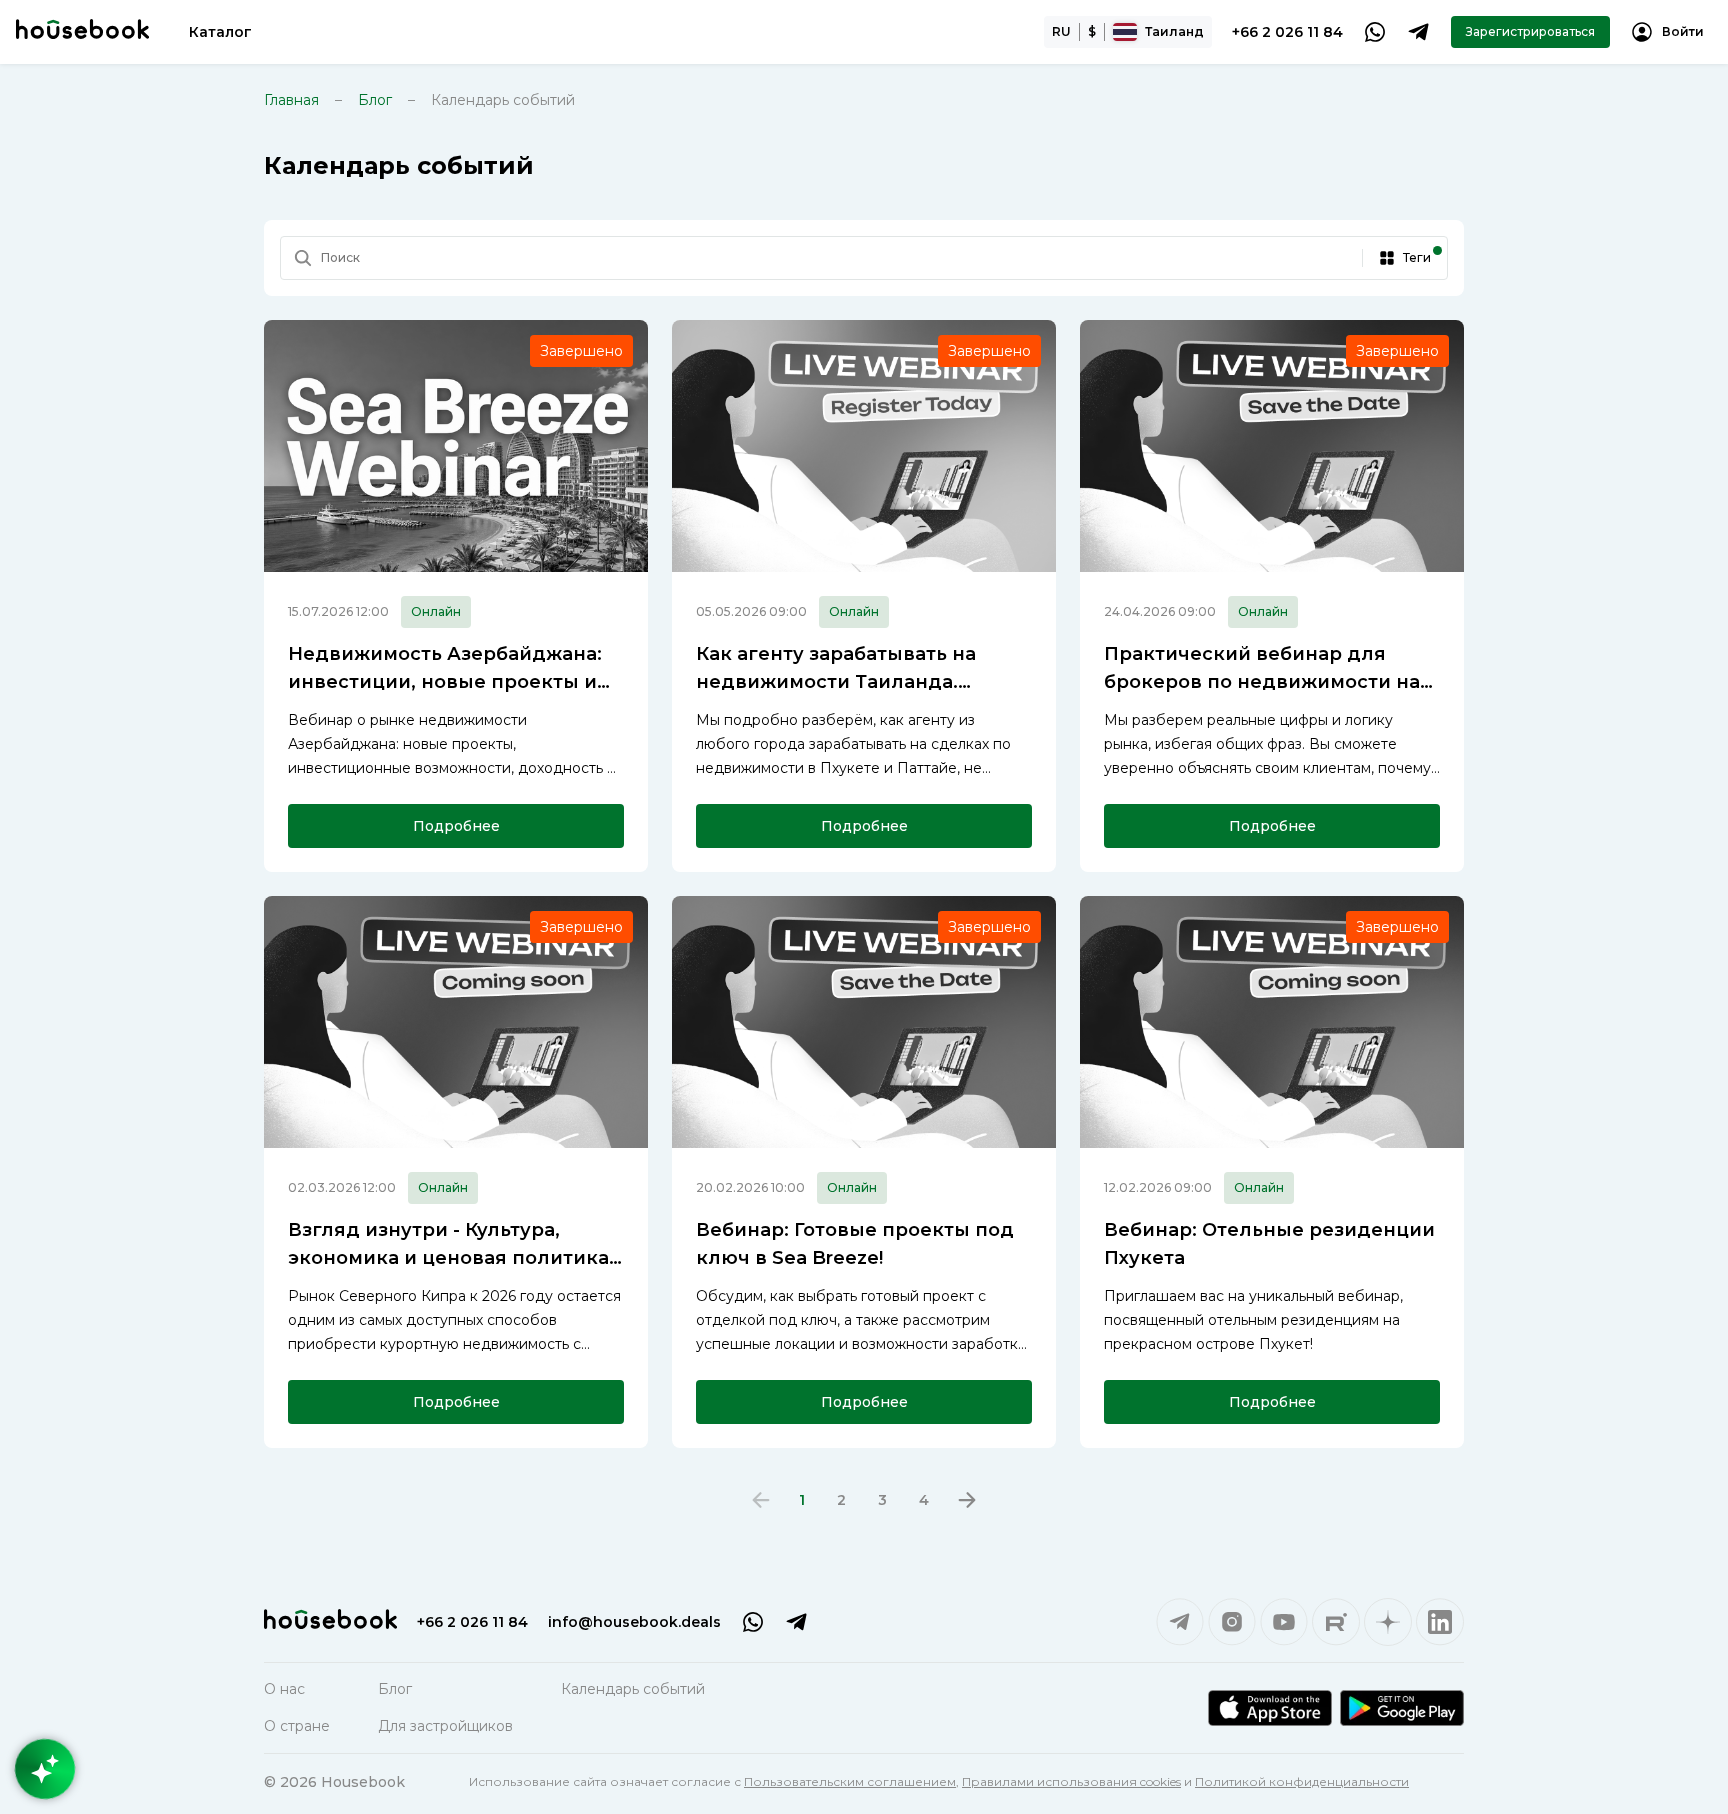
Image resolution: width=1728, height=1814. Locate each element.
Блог (375, 100)
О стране (297, 1726)
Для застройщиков (445, 1726)
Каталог (220, 32)
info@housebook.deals (634, 1622)
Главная (291, 100)
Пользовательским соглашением (850, 1781)
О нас (284, 1689)
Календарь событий (633, 1689)
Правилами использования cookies (1071, 1781)
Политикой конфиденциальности (1302, 1781)
